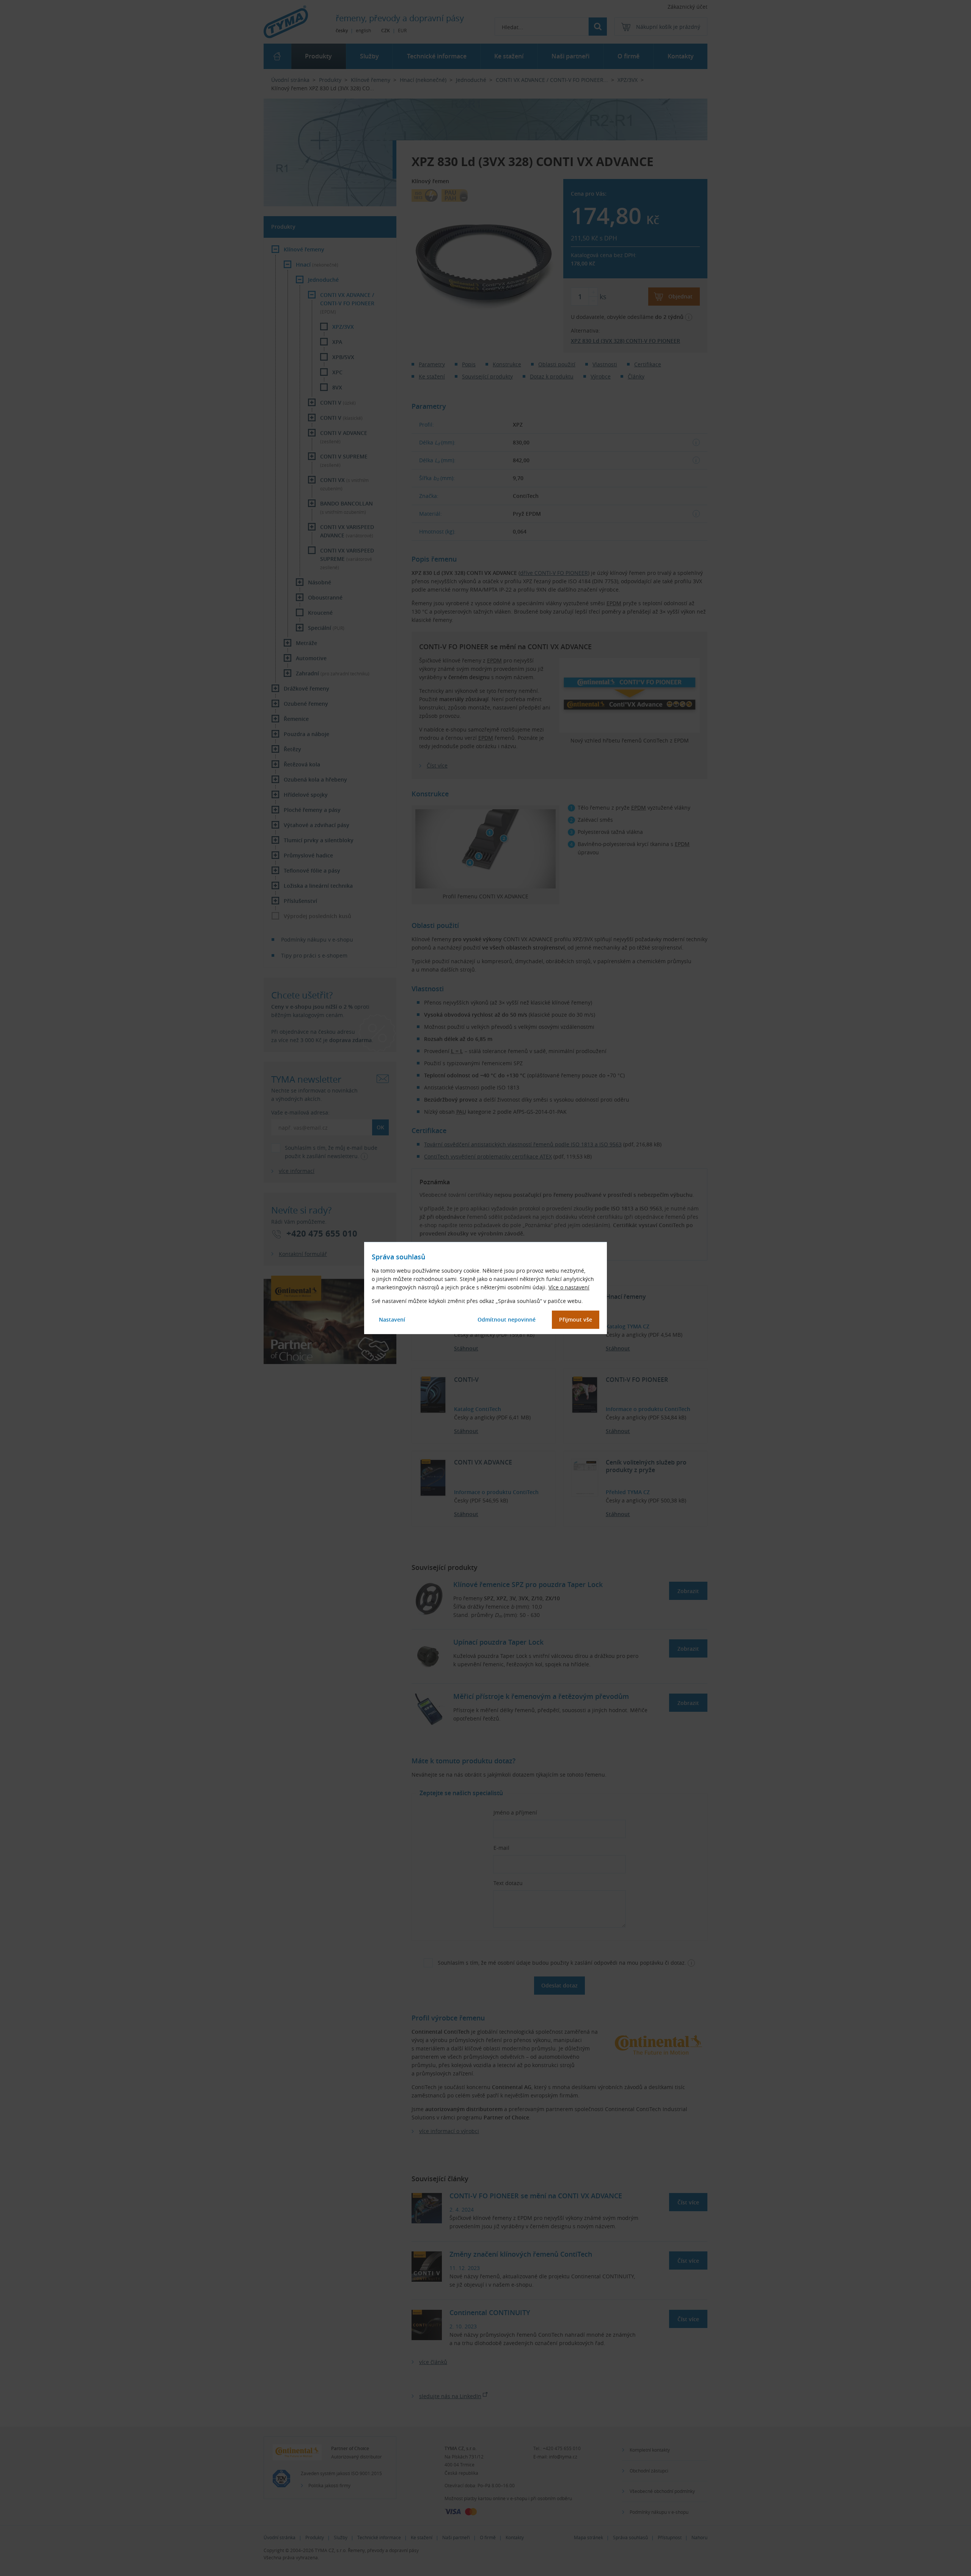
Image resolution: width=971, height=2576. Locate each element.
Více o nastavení (569, 1287)
